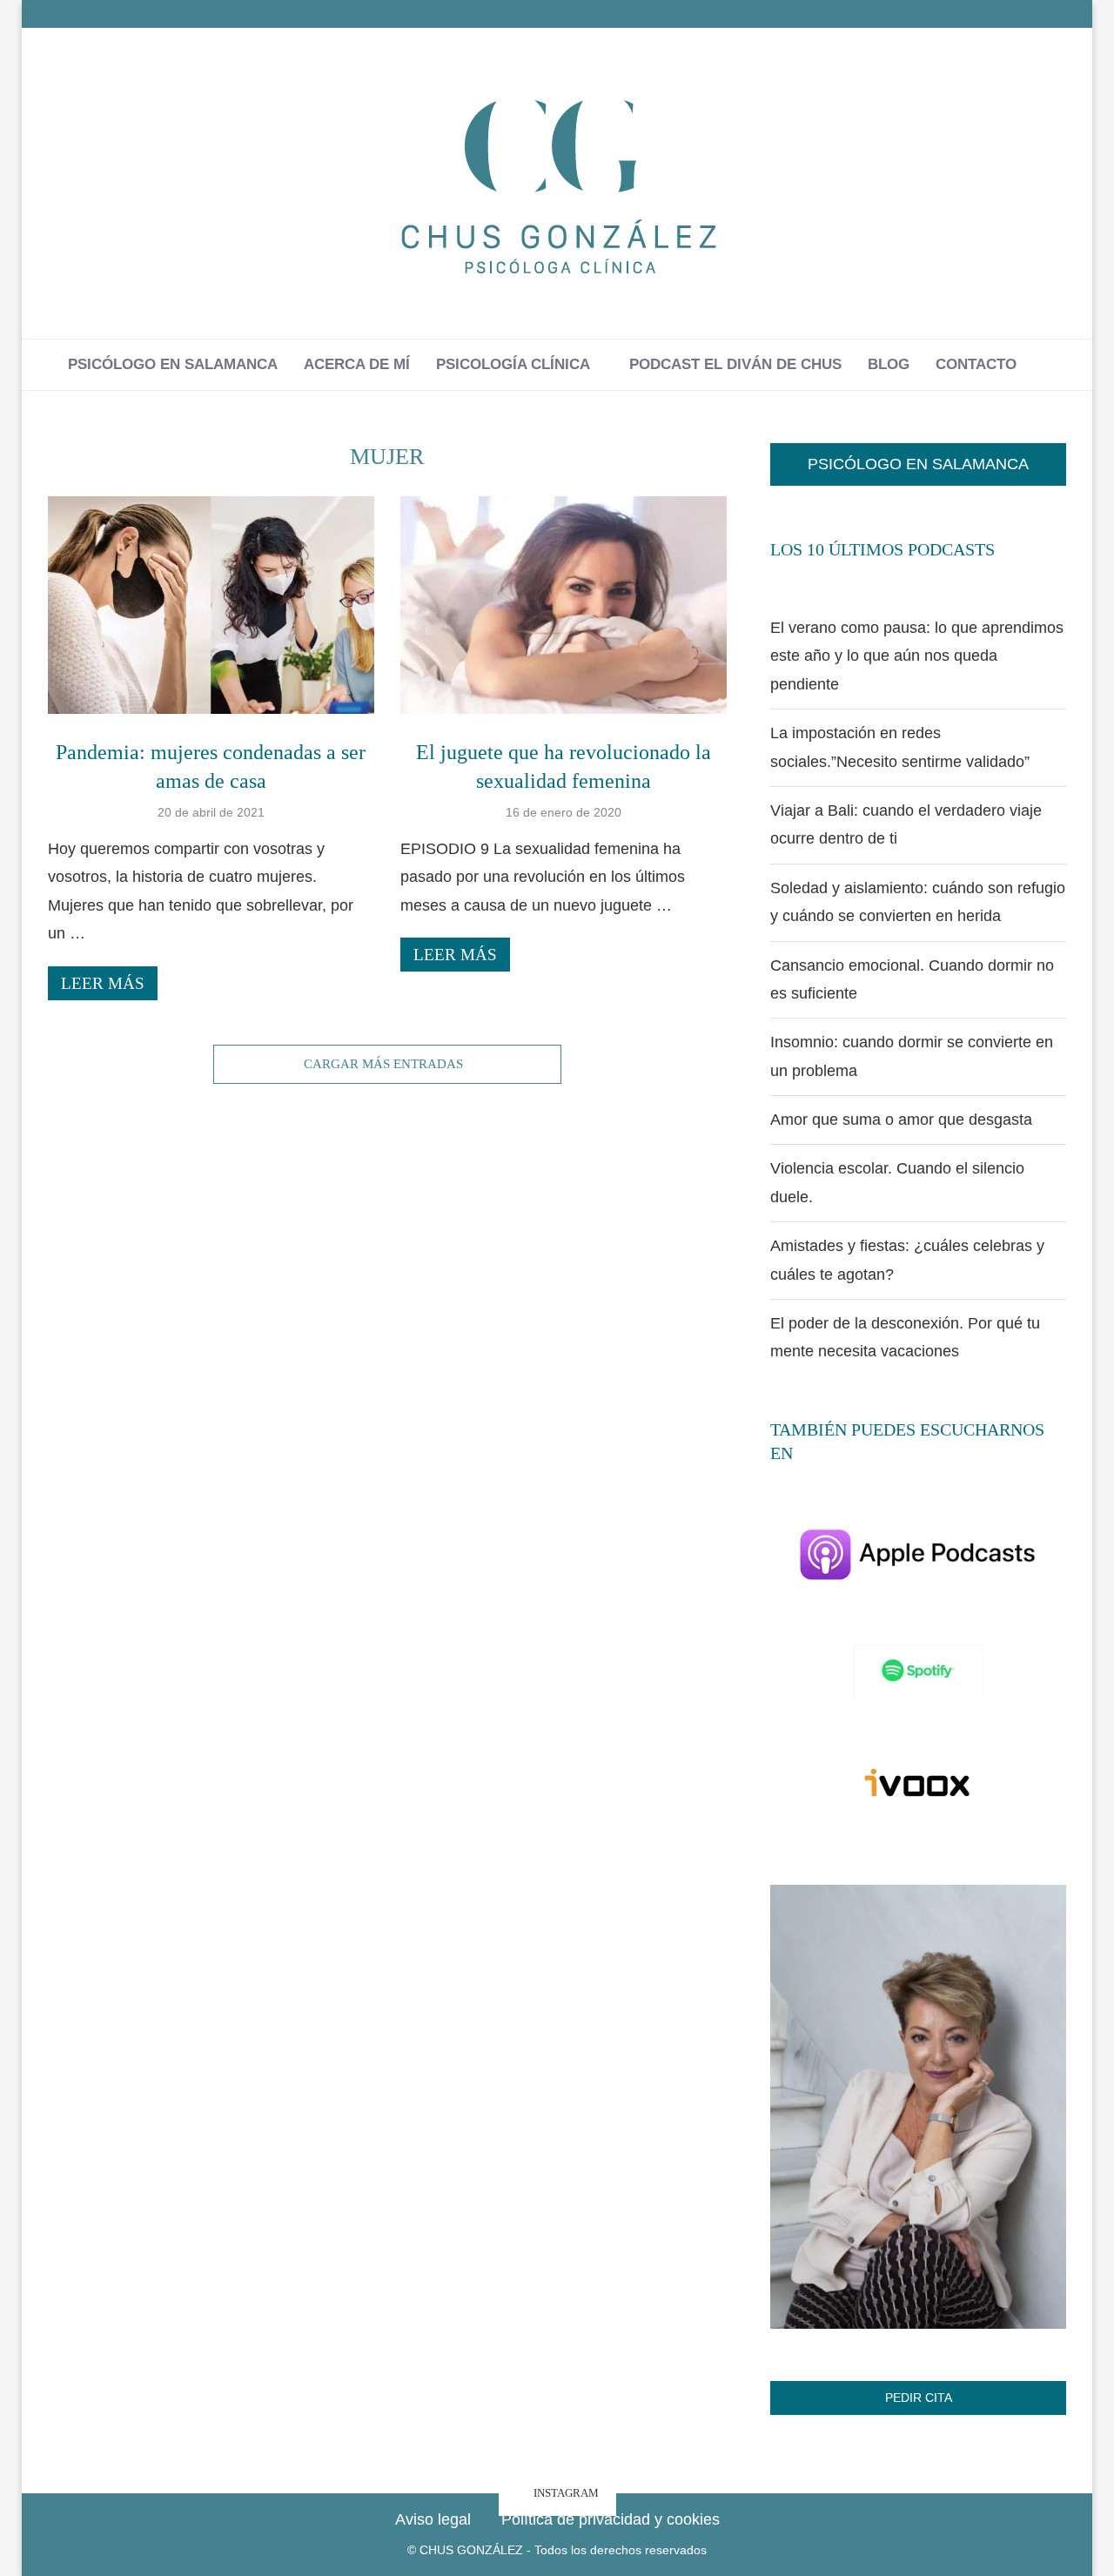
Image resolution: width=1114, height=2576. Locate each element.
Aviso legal (433, 2519)
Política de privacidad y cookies (611, 2519)
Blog (889, 364)
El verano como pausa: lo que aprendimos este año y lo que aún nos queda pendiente (917, 656)
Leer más (103, 983)
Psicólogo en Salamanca (173, 364)
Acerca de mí (357, 364)
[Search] (1038, 365)
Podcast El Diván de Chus (735, 364)
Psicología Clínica (513, 364)
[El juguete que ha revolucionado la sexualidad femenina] (564, 605)
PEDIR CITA (919, 2398)
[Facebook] (1016, 14)
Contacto (976, 364)
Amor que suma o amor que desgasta (901, 1120)
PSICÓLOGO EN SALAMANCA (918, 464)
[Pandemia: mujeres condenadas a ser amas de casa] (211, 605)
